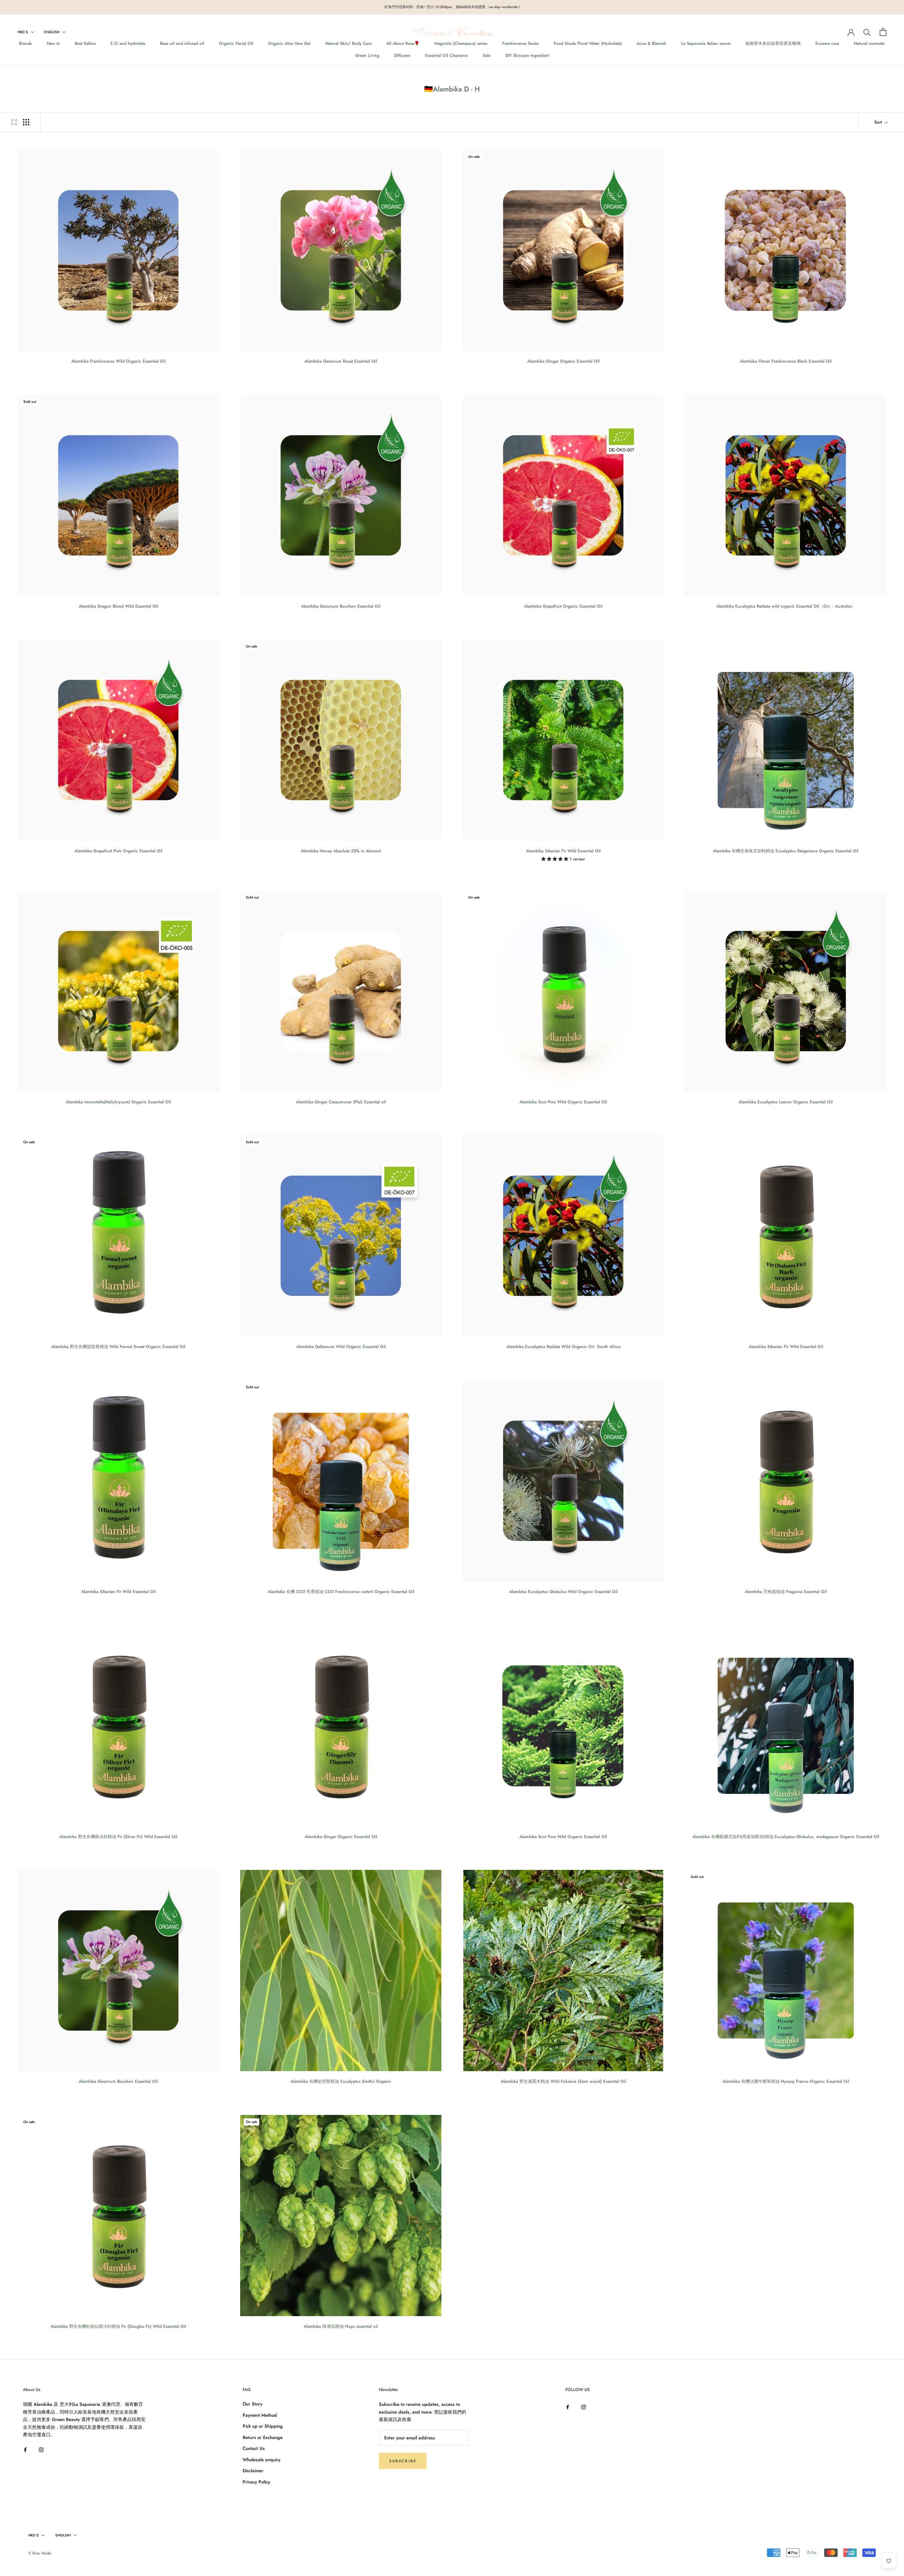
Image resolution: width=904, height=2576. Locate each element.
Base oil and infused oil (182, 43)
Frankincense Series (521, 43)
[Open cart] (883, 32)
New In (53, 43)
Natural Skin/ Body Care (348, 43)
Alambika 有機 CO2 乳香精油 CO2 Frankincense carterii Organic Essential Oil (341, 1592)
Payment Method (260, 2415)
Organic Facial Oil (236, 43)
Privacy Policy (256, 2482)
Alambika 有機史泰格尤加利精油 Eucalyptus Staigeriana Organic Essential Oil (786, 851)
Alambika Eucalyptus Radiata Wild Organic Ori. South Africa (563, 1347)
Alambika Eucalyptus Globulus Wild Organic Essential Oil (563, 1592)
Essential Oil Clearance (447, 55)
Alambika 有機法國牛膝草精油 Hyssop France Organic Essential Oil (786, 2081)
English (52, 32)
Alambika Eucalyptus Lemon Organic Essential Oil (786, 1102)
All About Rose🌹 (403, 43)
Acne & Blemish (652, 43)
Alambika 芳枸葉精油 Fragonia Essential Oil (786, 1592)
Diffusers (402, 55)
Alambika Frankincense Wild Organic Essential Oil (118, 361)
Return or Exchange (263, 2437)
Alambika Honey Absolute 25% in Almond (341, 851)
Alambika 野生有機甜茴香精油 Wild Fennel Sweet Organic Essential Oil (118, 1347)
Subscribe (403, 2461)
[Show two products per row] (14, 122)
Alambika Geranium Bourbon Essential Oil (341, 606)
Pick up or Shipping (263, 2426)
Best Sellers (85, 43)
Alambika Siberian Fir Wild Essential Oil (563, 851)
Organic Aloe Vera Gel (289, 43)
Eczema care (827, 43)
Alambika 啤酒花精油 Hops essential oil (341, 2326)
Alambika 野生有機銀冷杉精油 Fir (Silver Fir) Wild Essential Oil (118, 1837)
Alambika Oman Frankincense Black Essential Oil (786, 361)
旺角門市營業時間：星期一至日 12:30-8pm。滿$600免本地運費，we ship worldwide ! (452, 7)
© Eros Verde (40, 2553)
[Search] (867, 32)
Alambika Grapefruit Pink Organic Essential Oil (118, 851)
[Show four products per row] (26, 122)
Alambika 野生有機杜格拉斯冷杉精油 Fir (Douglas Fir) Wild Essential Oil (118, 2326)
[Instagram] (41, 2449)
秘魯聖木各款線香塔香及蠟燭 (773, 43)
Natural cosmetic (869, 43)
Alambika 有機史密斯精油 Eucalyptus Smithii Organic (341, 2081)
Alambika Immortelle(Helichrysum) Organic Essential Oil (118, 1102)
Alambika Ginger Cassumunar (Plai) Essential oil (341, 1102)
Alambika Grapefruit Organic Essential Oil (563, 606)
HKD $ (23, 32)
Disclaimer (253, 2471)
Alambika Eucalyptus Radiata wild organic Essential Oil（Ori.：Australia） (786, 606)
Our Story (252, 2404)
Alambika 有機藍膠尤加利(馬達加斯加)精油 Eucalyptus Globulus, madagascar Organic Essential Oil (786, 1837)
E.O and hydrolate (128, 43)
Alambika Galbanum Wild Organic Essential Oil (341, 1347)
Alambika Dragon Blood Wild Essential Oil (118, 606)
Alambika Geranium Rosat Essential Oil (341, 361)
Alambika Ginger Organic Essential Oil (563, 361)
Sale (487, 55)
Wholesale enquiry (261, 2460)
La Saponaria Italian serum (706, 43)
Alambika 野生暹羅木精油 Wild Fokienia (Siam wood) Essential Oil (563, 2081)
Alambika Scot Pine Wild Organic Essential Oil (563, 1102)
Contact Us (254, 2448)
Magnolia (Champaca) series (461, 43)
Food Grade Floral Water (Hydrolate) (588, 43)
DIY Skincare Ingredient (527, 55)
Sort (879, 122)
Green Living (367, 55)
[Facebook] (25, 2449)
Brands (25, 43)
